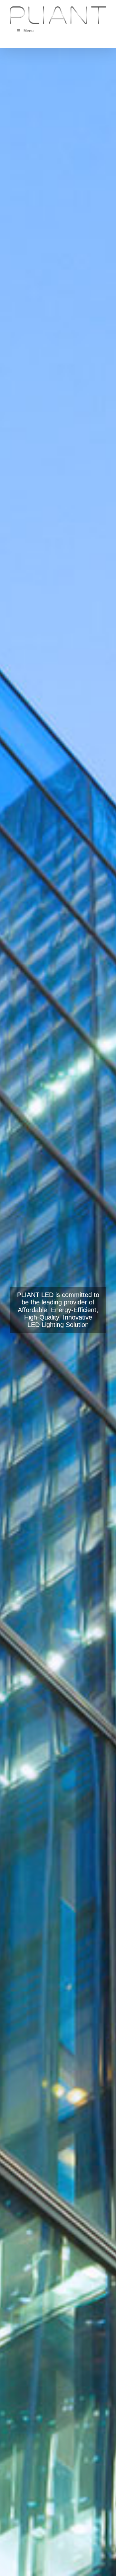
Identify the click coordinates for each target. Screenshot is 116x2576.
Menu (29, 31)
